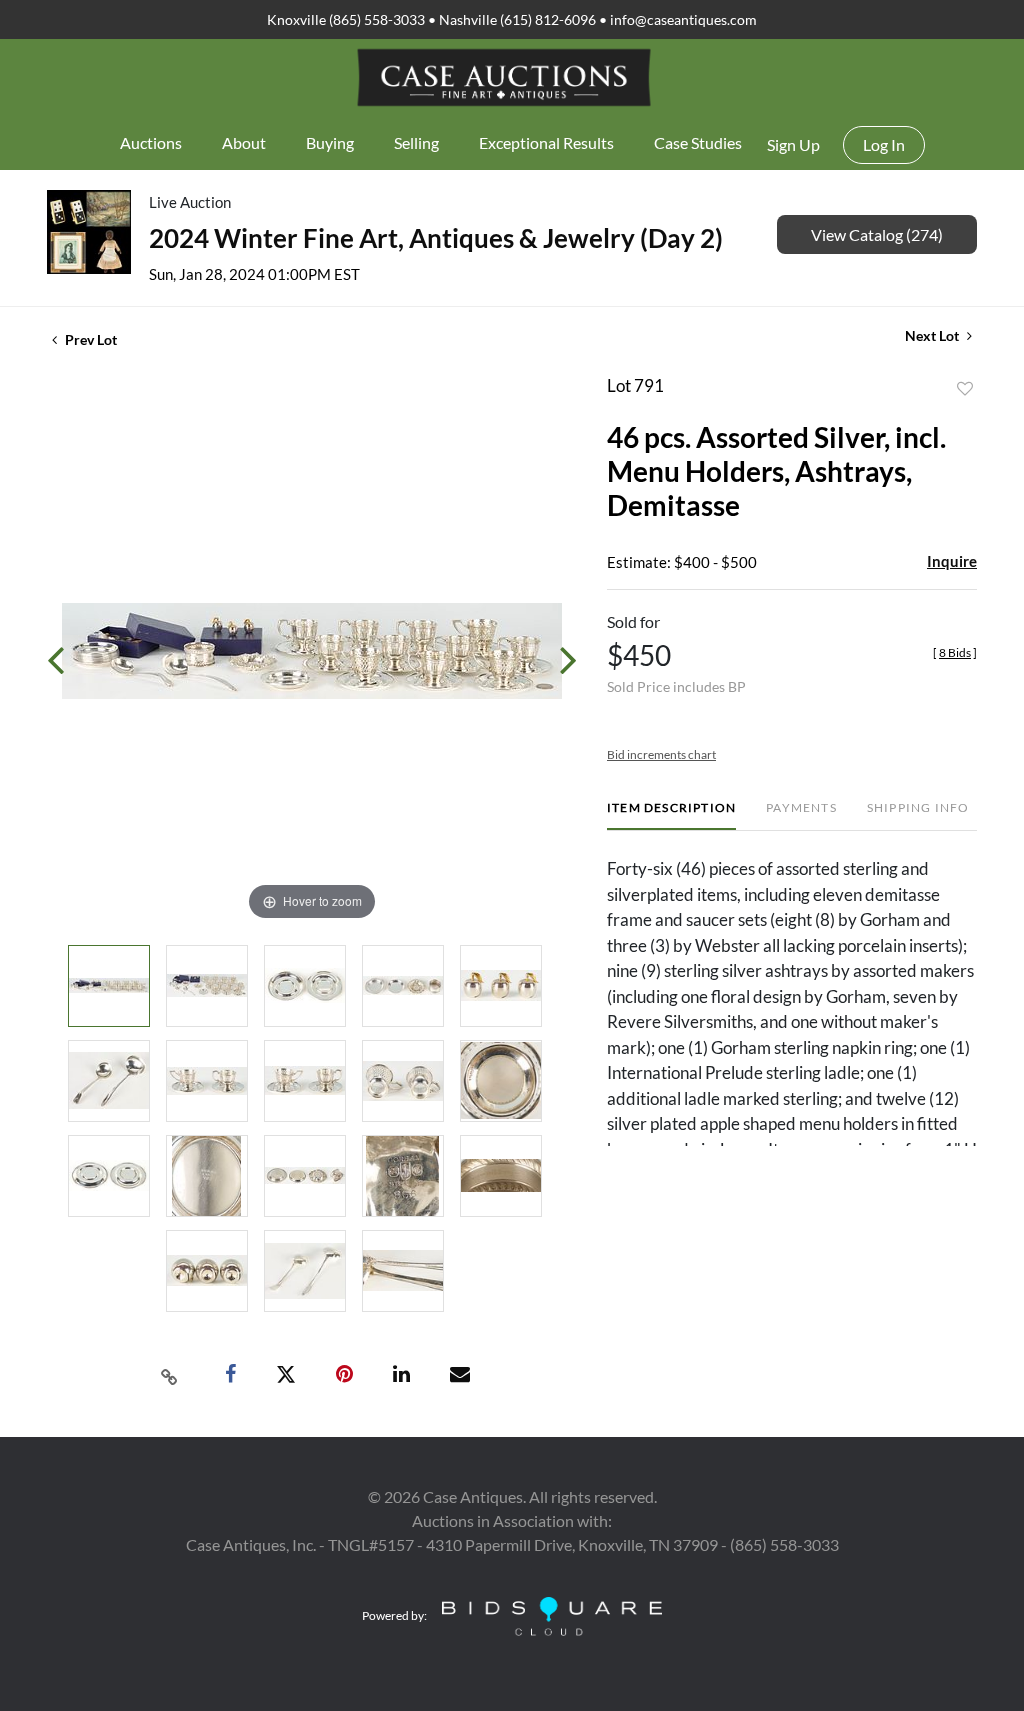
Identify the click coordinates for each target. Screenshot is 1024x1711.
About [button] (244, 142)
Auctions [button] (151, 142)
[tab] (671, 815)
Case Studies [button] (698, 142)
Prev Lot (89, 339)
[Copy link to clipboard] (170, 1375)
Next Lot (933, 335)
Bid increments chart (661, 754)
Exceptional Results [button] (546, 142)
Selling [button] (416, 142)
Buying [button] (330, 142)
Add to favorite (965, 389)
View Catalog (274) (877, 234)
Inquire (952, 561)
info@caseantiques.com (683, 19)
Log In (884, 144)
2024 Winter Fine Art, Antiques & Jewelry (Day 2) (436, 238)
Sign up (793, 144)
